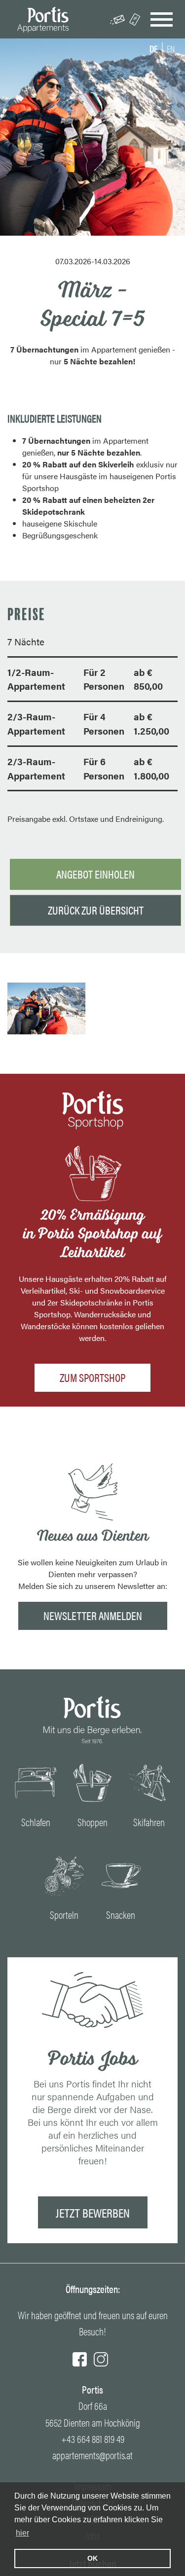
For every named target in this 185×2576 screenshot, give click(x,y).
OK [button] (92, 2558)
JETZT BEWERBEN (93, 2212)
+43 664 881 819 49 (93, 2439)
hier (22, 2533)
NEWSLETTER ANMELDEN (93, 1615)
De (154, 48)
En (171, 48)
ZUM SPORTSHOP (92, 1377)
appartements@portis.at (92, 2455)
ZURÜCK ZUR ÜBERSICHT (96, 910)
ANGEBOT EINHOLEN (95, 874)
